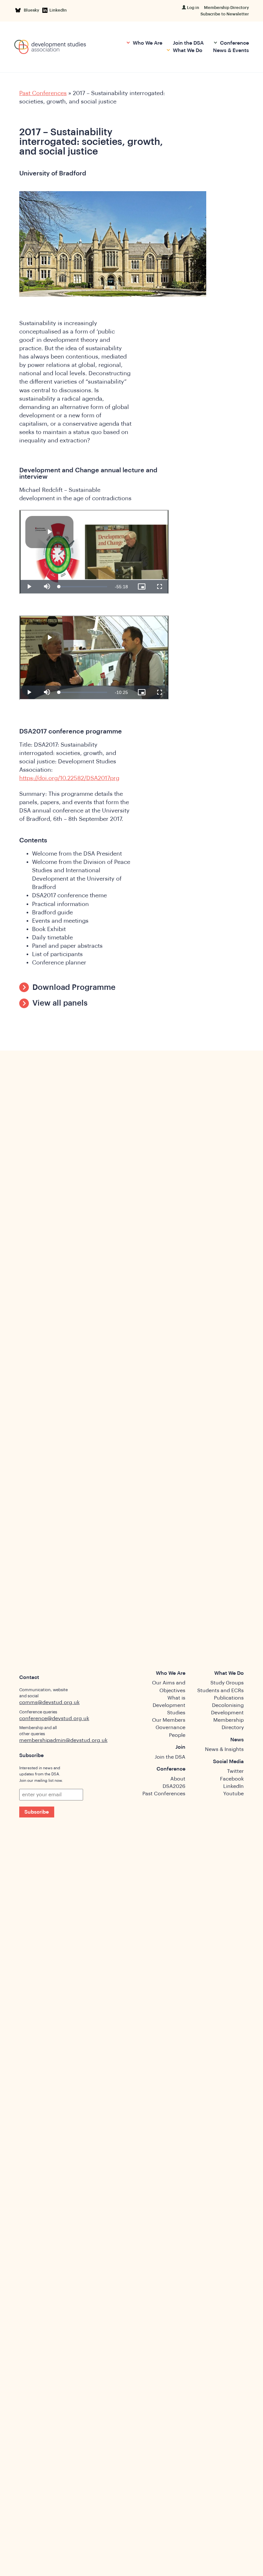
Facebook (232, 1779)
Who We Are (147, 43)
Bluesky (33, 10)
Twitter (235, 1771)
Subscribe (37, 1812)
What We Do (187, 50)
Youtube (233, 1794)
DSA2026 (174, 1786)
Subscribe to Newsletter (225, 14)
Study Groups (227, 1683)
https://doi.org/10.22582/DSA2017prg (69, 778)
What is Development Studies (169, 1705)
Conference (234, 43)
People (177, 1735)
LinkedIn (58, 10)
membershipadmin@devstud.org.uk (63, 1740)
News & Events (231, 50)
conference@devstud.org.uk (54, 1719)
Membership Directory (226, 8)
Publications (229, 1698)
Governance (170, 1728)
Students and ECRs (221, 1691)
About (178, 1779)
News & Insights (224, 1749)
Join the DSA (188, 43)
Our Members (169, 1720)
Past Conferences (43, 93)
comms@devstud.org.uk (49, 1702)
